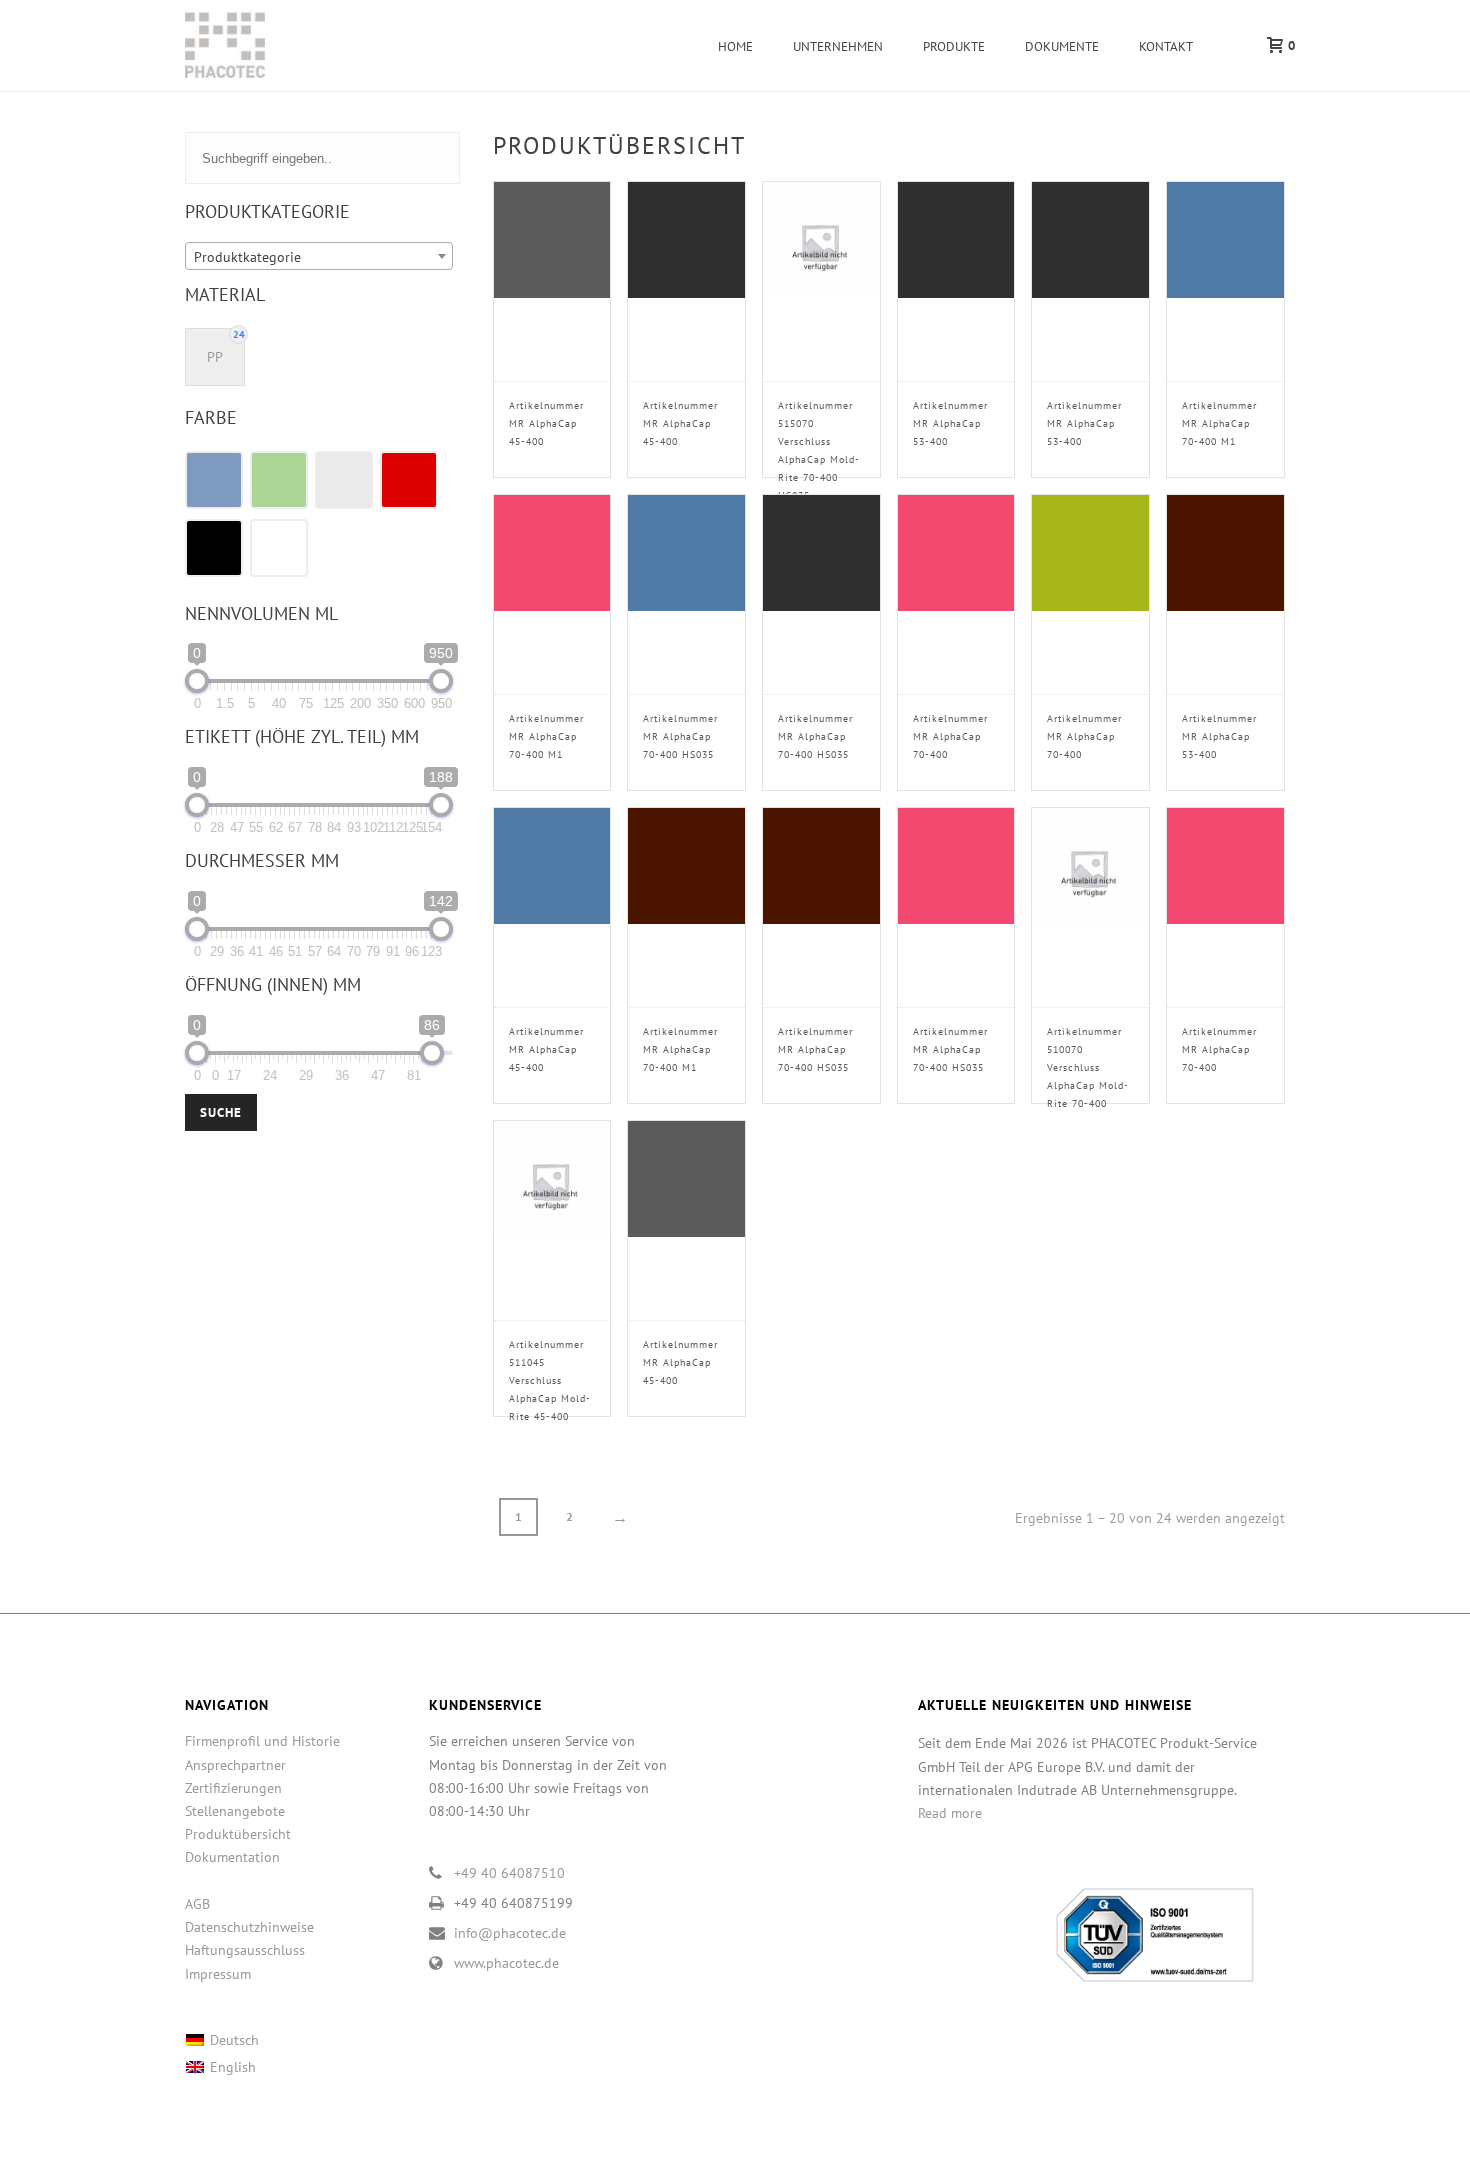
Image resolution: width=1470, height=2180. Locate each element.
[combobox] (319, 256)
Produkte (954, 46)
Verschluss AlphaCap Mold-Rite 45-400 (550, 1380)
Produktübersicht (238, 1834)
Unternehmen (838, 46)
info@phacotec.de (510, 1933)
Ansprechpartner (235, 1765)
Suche (221, 1112)
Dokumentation (232, 1857)
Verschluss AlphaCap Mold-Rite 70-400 (1088, 1067)
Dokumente (1062, 46)
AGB (197, 1904)
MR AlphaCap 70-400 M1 (1219, 423)
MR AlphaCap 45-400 (546, 423)
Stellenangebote (235, 1811)
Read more (950, 1813)
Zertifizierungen (233, 1788)
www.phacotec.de (506, 1963)
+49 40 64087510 (509, 1873)
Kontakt (1166, 46)
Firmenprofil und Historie (262, 1741)
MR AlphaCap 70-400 (950, 736)
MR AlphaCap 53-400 (950, 423)
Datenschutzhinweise (249, 1927)
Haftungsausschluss (245, 1950)
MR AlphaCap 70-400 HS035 (680, 736)
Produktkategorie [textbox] (247, 257)
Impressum (218, 1974)
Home (735, 46)
